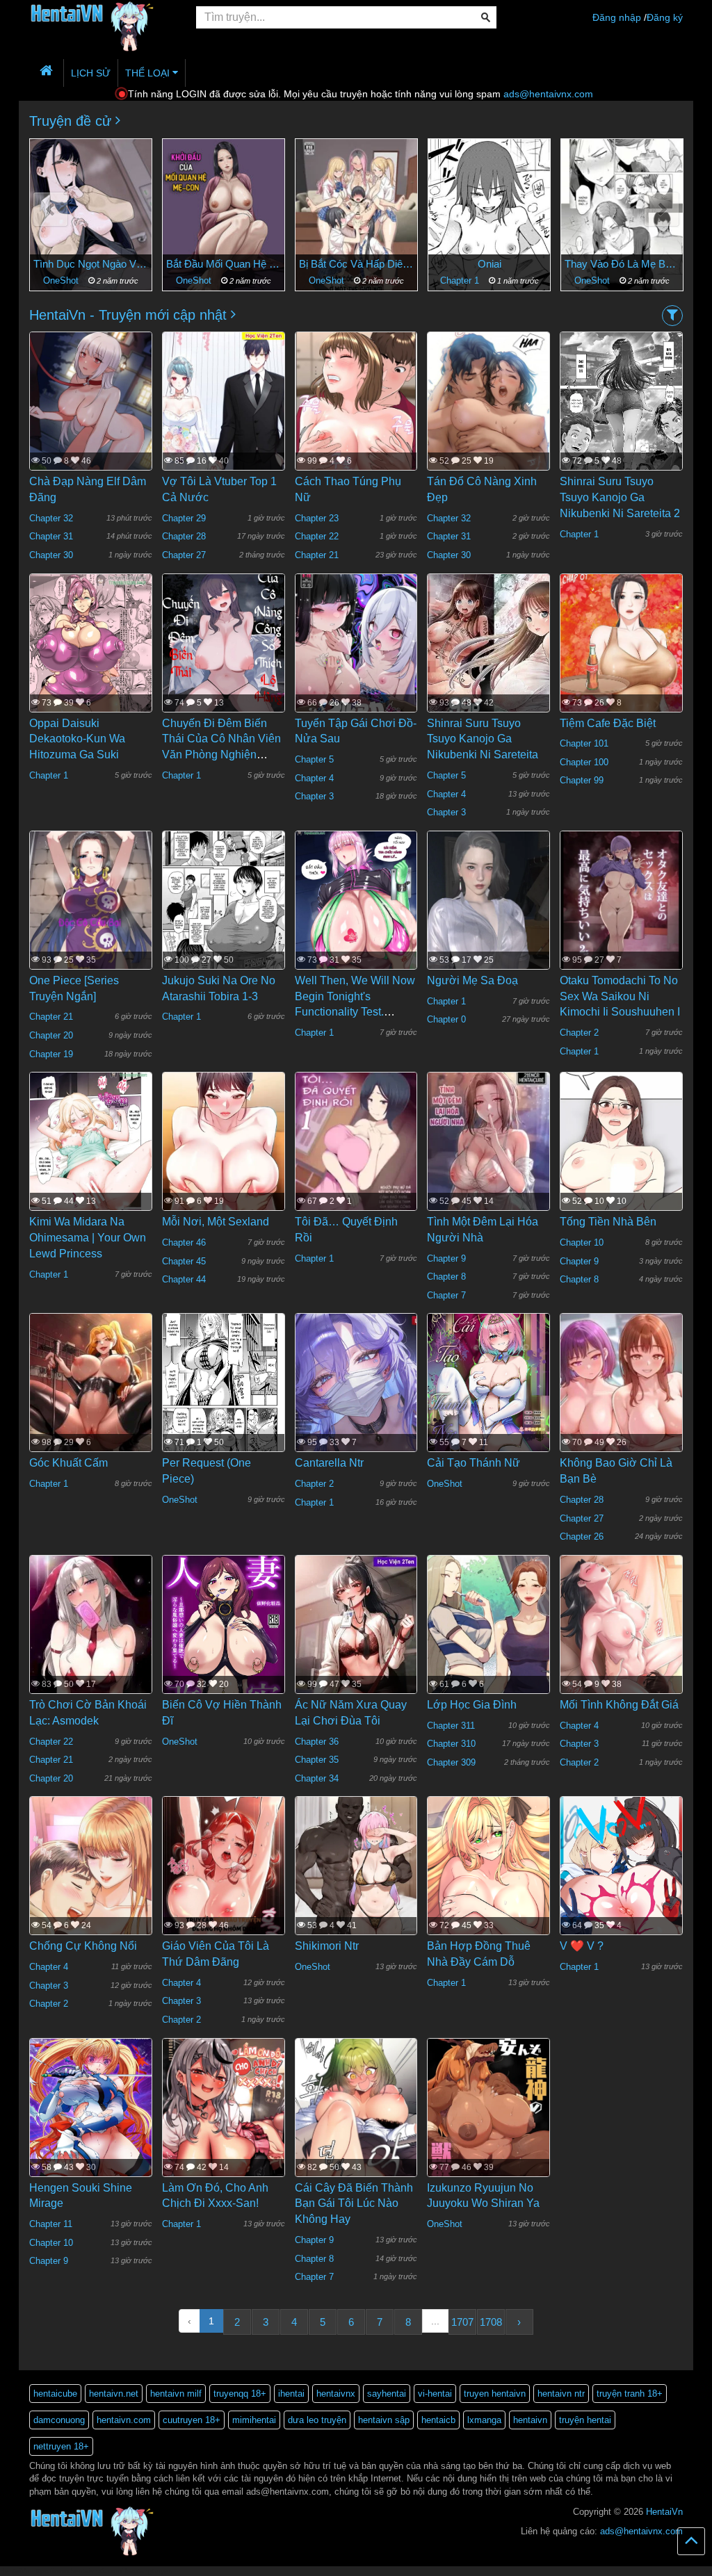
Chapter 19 (51, 1054)
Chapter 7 (446, 1295)
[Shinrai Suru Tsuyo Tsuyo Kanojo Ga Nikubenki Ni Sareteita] (488, 654)
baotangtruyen (149, 2571)
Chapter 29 (184, 518)
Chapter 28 (184, 536)
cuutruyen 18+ (192, 2420)
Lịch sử (91, 73)
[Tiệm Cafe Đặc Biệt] (621, 667)
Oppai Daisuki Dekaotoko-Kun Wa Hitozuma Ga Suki (77, 739)
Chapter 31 (51, 536)
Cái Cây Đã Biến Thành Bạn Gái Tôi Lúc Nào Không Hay (354, 2204)
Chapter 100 (584, 762)
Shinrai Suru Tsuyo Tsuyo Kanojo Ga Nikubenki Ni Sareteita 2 (620, 497)
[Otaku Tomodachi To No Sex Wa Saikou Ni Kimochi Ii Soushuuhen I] (621, 911)
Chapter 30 (51, 555)
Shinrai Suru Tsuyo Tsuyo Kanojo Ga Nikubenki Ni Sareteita (483, 739)
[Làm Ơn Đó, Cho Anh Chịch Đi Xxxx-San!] (224, 2118)
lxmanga (484, 2420)
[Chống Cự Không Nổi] (91, 1910)
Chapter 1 (328, 280)
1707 (462, 2322)
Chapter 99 (582, 780)
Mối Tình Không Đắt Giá (619, 1705)
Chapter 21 (317, 555)
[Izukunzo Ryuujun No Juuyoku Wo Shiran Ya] (488, 2118)
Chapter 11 (51, 2224)
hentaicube (55, 2394)
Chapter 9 (446, 1258)
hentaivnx (336, 2394)
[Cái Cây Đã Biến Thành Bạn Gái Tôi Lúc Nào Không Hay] (356, 2142)
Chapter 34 (317, 1778)
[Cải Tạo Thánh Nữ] (488, 1394)
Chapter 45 (184, 1261)
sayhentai (387, 2394)
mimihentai (254, 2420)
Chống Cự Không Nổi (83, 1946)
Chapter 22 (317, 536)
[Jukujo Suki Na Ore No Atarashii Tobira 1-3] (224, 911)
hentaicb (438, 2420)
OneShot (62, 280)
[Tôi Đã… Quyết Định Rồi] (356, 1152)
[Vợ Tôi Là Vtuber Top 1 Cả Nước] (224, 407)
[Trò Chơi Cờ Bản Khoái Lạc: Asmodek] (91, 1646)
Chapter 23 (317, 518)
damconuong (59, 2420)
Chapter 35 (317, 1760)
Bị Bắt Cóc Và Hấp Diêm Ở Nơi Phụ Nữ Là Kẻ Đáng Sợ (224, 264)
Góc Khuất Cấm (68, 1463)
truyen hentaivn (495, 2394)
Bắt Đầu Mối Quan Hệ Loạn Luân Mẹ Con (91, 264)
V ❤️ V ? (582, 1946)
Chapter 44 (184, 1279)
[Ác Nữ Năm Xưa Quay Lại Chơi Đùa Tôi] (356, 1639)
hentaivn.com (124, 2420)
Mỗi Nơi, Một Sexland (216, 1222)
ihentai (291, 2394)
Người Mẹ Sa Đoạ (472, 980)
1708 (491, 2322)
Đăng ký (665, 17)
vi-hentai (435, 2394)
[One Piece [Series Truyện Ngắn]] (91, 911)
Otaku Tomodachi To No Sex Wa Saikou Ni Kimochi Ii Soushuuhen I (620, 996)
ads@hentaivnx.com (548, 94)
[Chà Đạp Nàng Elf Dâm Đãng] (91, 407)
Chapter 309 (451, 1762)
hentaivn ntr (561, 2394)
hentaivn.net (114, 2394)
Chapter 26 (582, 1536)
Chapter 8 (446, 1277)
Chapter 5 (314, 759)
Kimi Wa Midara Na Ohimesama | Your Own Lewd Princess (88, 1238)
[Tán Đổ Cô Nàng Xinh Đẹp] (488, 443)
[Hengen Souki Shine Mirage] (91, 2119)
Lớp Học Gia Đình (472, 1705)
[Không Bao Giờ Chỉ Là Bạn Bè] (621, 1401)
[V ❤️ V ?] (621, 1877)
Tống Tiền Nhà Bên (608, 1222)
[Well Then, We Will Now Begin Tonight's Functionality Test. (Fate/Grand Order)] (356, 911)
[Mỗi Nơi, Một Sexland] (224, 1152)
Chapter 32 (51, 518)
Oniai (357, 264)
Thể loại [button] (149, 73)
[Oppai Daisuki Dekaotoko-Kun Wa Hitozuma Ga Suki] (91, 653)
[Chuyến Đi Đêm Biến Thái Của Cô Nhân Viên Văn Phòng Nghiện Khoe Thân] (224, 653)
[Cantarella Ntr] (356, 1394)
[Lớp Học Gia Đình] (488, 1635)
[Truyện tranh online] (102, 18)
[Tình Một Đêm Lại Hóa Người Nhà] (488, 1152)
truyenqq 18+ (240, 2394)
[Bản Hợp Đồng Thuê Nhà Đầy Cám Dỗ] (488, 1877)
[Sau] (662, 210)
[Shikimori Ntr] (356, 1877)
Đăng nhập (617, 17)
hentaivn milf (176, 2394)
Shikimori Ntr (327, 1946)
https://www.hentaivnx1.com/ (78, 2571)
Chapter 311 (451, 1726)
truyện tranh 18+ (630, 2394)
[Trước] (50, 210)
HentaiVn (664, 2512)
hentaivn (530, 2420)
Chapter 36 (317, 1742)
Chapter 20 (51, 1035)
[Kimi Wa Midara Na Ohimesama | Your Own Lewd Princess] (91, 1152)
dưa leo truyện (317, 2420)
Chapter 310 (451, 1744)
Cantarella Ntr (329, 1463)
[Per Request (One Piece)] (224, 1394)
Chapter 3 (314, 796)
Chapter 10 (582, 1242)
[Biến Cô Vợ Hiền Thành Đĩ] (224, 1636)
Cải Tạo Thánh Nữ (474, 1463)
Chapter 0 (446, 1019)
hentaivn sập (384, 2420)
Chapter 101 (584, 743)
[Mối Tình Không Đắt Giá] (621, 1644)
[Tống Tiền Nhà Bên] (621, 1171)
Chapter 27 (184, 555)
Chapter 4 (314, 778)
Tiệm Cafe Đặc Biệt (608, 723)
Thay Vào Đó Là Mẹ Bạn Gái (489, 264)
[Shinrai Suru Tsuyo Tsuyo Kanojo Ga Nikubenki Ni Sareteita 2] (621, 411)
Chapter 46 (184, 1242)
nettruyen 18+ (61, 2446)
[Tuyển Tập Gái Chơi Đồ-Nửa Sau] (356, 653)
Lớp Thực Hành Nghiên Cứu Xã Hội (622, 264)
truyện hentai (585, 2420)
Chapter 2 (579, 1033)
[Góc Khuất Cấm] (91, 1402)
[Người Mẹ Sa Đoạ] (488, 911)
